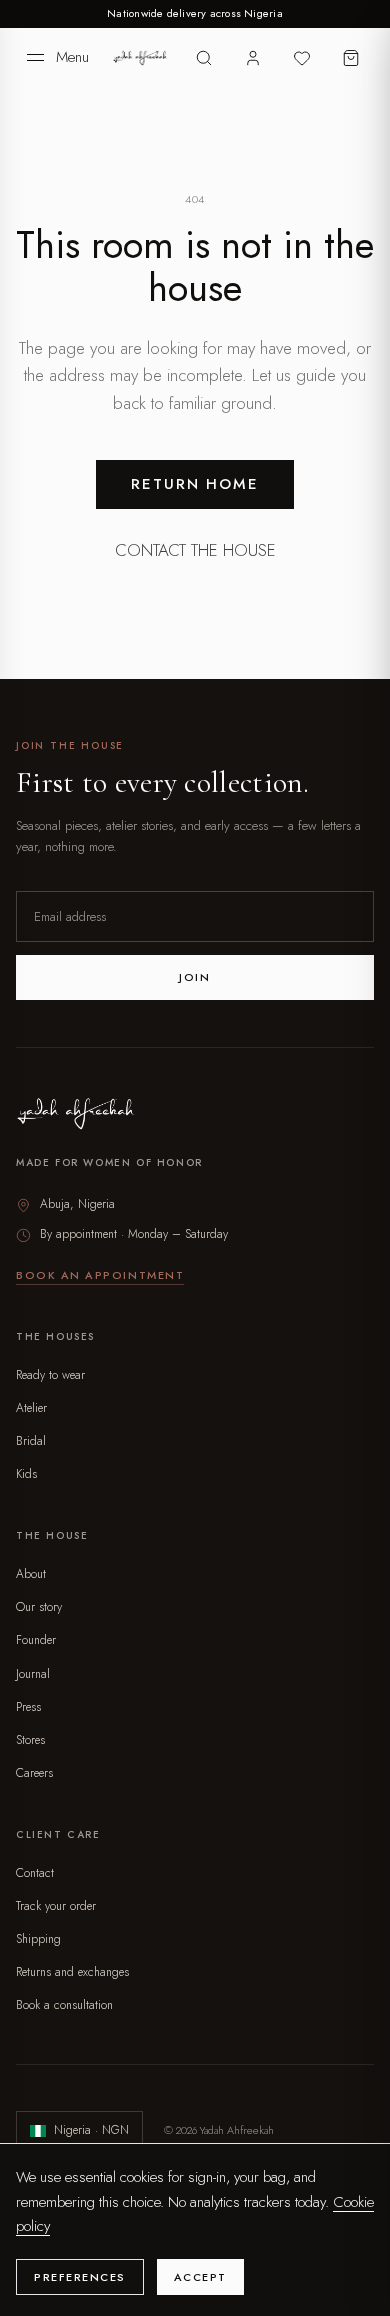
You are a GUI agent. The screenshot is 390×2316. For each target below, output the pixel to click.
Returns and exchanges (72, 1972)
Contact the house (195, 550)
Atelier (31, 1408)
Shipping (38, 1939)
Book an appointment (100, 1275)
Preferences (80, 2277)
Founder (36, 1640)
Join (195, 977)
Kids (26, 1474)
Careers (34, 1773)
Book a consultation (64, 2005)
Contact (35, 1873)
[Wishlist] (301, 57)
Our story (39, 1607)
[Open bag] (350, 57)
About (31, 1574)
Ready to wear (50, 1375)
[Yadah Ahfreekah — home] (140, 58)
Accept (200, 2277)
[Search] (204, 57)
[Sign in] (253, 57)
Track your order (56, 1906)
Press (28, 1707)
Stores (30, 1740)
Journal (33, 1674)
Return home (195, 484)
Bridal (31, 1441)
